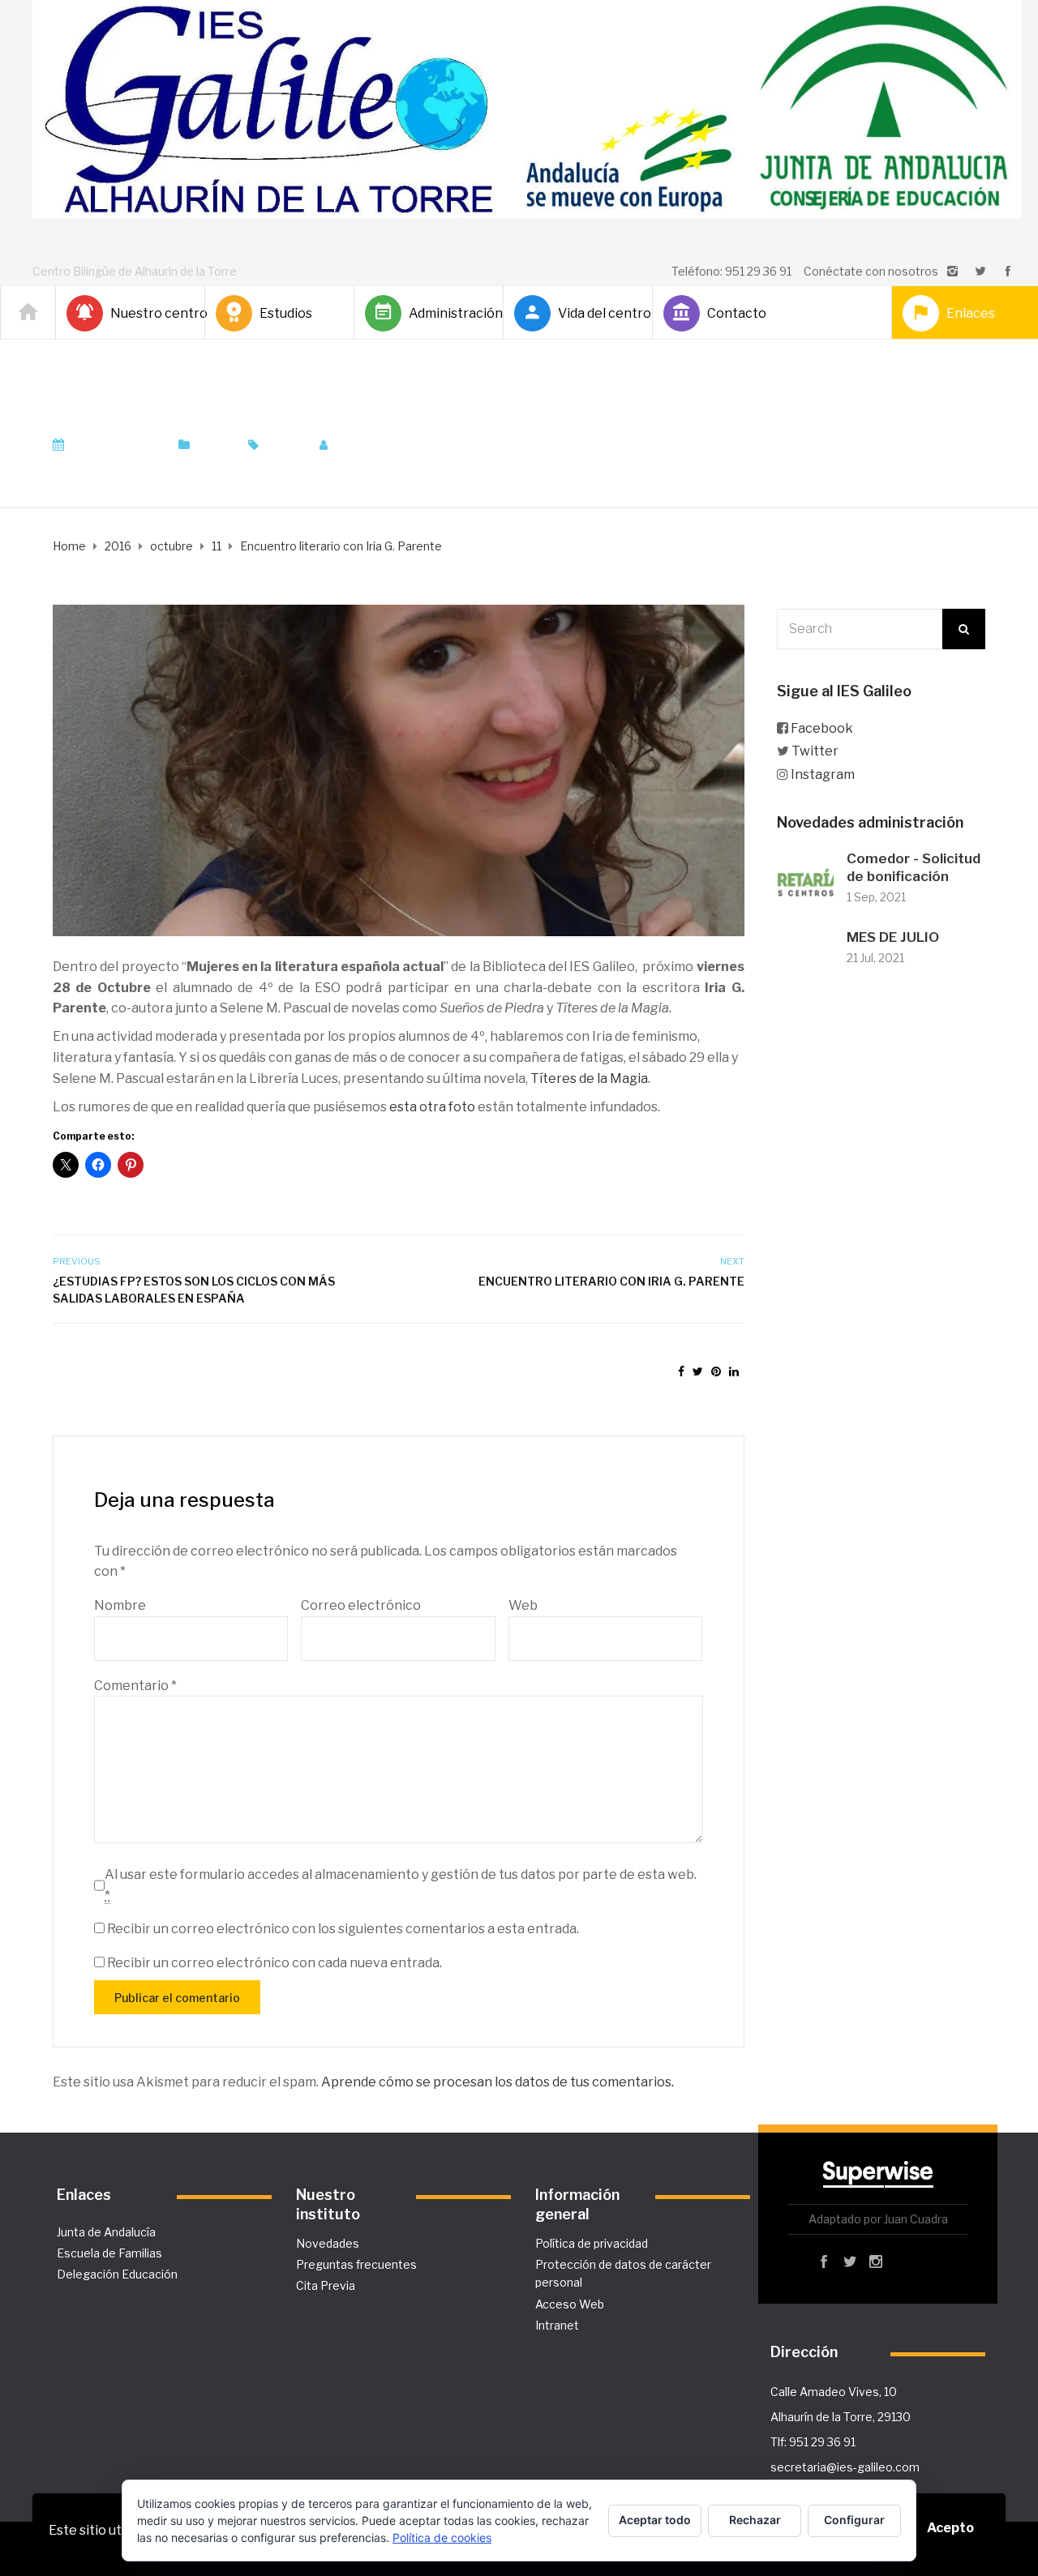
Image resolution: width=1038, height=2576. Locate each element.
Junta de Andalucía (106, 2232)
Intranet (557, 2325)
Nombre (120, 1605)
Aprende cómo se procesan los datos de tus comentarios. (498, 2082)
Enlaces (971, 313)
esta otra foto (432, 1107)
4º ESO (285, 445)
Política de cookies (442, 2537)
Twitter (815, 751)
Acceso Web (570, 2304)
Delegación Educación (117, 2274)
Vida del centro (598, 313)
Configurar (854, 2520)
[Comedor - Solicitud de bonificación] (805, 879)
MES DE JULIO (893, 937)
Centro (214, 445)
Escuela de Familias (109, 2253)
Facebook (822, 728)
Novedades (328, 2243)
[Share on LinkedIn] (734, 1371)
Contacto (737, 313)
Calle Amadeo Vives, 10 (834, 2392)
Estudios (286, 313)
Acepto (950, 2528)
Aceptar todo (655, 2520)
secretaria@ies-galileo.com (845, 2467)
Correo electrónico (361, 1605)
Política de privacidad (592, 2243)
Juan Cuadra (381, 445)
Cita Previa (326, 2285)
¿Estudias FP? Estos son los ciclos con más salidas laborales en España (194, 1290)
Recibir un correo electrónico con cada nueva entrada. (275, 1963)
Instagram (823, 775)
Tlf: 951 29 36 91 (813, 2442)
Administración (449, 313)
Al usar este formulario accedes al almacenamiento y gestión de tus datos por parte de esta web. (401, 1885)
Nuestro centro (151, 313)
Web (523, 1605)
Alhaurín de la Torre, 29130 (841, 2417)
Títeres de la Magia (589, 1078)
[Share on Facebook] (681, 1371)
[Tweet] (698, 1371)
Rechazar (755, 2520)
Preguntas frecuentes (356, 2264)
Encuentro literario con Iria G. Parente (611, 1281)
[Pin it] (716, 1371)
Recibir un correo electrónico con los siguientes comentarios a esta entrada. (343, 1929)
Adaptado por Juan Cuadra (878, 2219)
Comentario (135, 1686)
